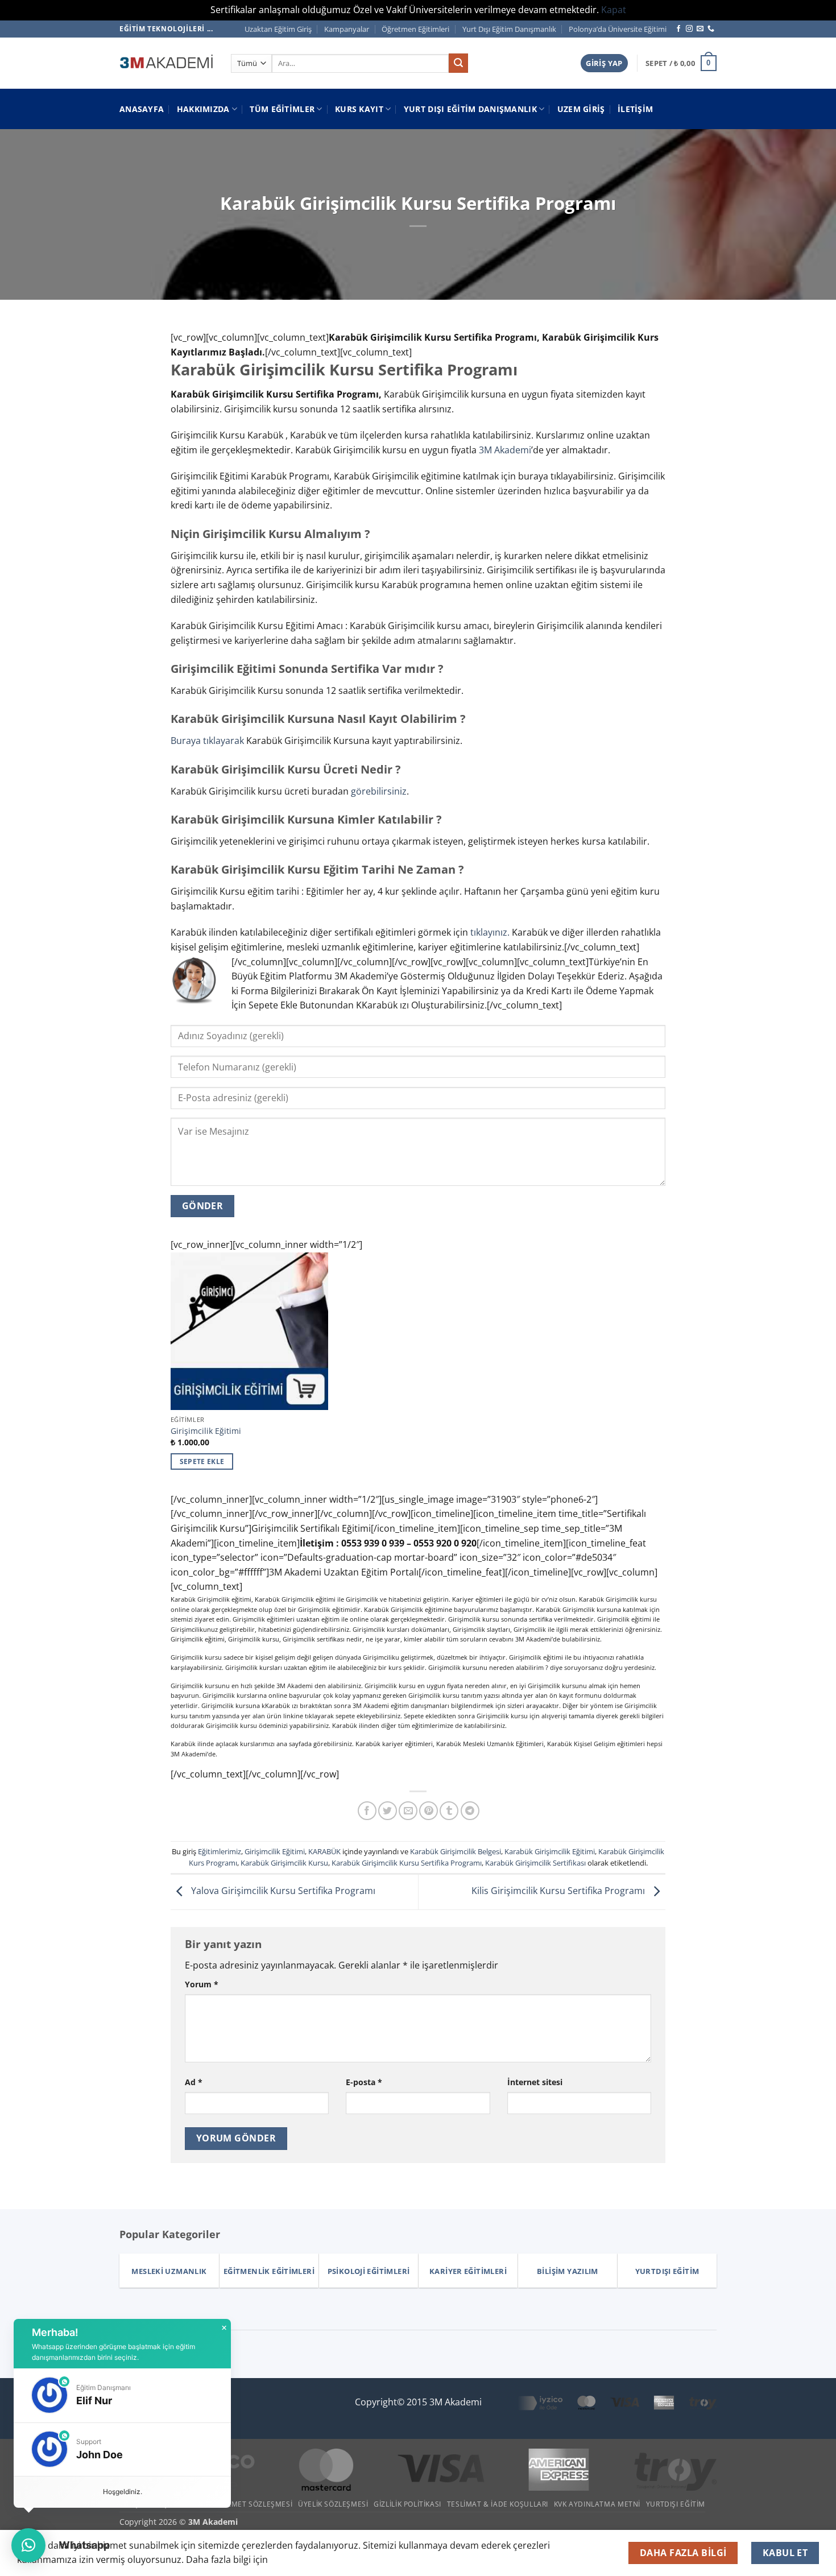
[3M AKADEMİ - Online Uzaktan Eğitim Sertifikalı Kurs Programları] (167, 63)
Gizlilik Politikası (407, 2504)
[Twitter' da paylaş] (388, 1811)
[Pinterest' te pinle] (429, 1811)
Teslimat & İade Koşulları (498, 2504)
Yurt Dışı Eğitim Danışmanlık (509, 29)
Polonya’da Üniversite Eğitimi (618, 29)
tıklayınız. (490, 932)
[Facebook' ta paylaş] (367, 1811)
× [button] (224, 2328)
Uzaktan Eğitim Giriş (278, 29)
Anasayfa (142, 109)
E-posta (364, 2082)
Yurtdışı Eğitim (676, 2504)
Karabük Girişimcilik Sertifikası (535, 1863)
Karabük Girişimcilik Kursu (284, 1863)
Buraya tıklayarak (207, 741)
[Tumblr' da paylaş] (449, 1811)
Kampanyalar (347, 29)
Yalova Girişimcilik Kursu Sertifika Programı (282, 1891)
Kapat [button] (614, 10)
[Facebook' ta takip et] (678, 29)
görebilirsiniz (379, 791)
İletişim (635, 109)
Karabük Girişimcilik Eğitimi (550, 1851)
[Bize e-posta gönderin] (700, 29)
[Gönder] (458, 63)
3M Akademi (505, 450)
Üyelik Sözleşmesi (333, 2504)
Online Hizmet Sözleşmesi (242, 2504)
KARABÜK (324, 1851)
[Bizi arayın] (711, 29)
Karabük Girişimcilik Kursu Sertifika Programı (407, 1863)
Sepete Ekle (202, 1461)
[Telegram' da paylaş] (470, 1811)
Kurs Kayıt (359, 109)
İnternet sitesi (535, 2082)
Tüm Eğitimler (282, 109)
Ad (194, 2082)
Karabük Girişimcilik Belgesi (456, 1851)
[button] (604, 63)
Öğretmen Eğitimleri (415, 29)
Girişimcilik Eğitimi (206, 1431)
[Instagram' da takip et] (689, 29)
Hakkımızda (203, 109)
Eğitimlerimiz (220, 1851)
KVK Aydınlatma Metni (597, 2504)
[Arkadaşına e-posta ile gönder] (408, 1811)
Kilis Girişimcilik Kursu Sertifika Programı (559, 1891)
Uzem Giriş (581, 109)
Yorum (202, 1984)
